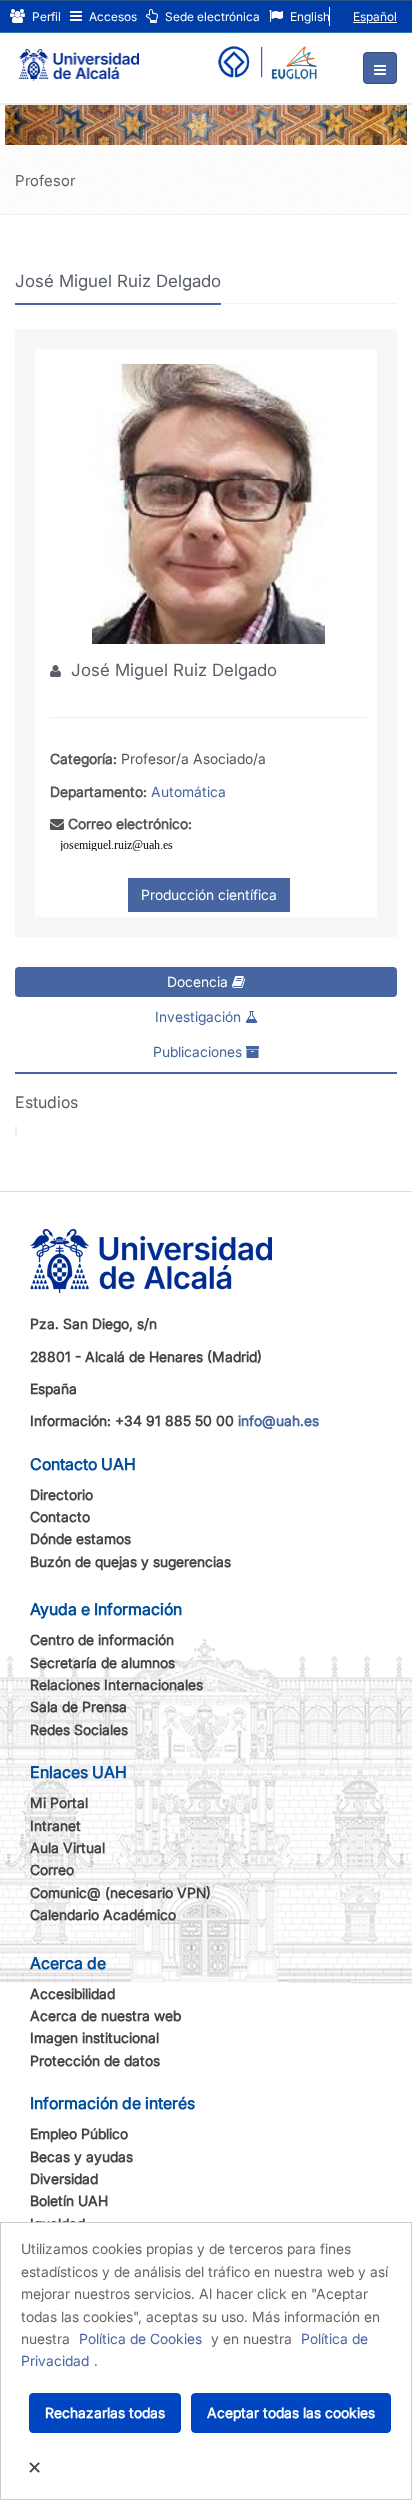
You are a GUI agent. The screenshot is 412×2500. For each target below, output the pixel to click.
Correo (52, 1869)
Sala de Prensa (78, 1706)
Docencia (199, 981)
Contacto (60, 1516)
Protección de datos (95, 2060)
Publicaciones (199, 1051)
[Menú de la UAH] (380, 68)
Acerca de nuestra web (105, 2015)
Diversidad (64, 2178)
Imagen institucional (94, 2037)
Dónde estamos (80, 1538)
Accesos (111, 16)
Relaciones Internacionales (116, 1684)
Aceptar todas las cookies (291, 2412)
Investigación (200, 1016)
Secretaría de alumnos (102, 1662)
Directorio (61, 1494)
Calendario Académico (103, 1914)
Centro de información (102, 1639)
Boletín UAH (69, 2200)
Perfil (45, 16)
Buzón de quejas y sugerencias (130, 1561)
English (308, 16)
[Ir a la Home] (79, 56)
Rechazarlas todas (105, 2412)
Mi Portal (59, 1802)
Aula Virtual (67, 1847)
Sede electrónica (211, 16)
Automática (188, 791)
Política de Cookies (140, 2338)
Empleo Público (79, 2133)
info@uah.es (278, 1420)
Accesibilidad (72, 1993)
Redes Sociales (79, 1729)
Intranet (55, 1825)
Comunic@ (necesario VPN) (120, 1892)
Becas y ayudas (81, 2156)
